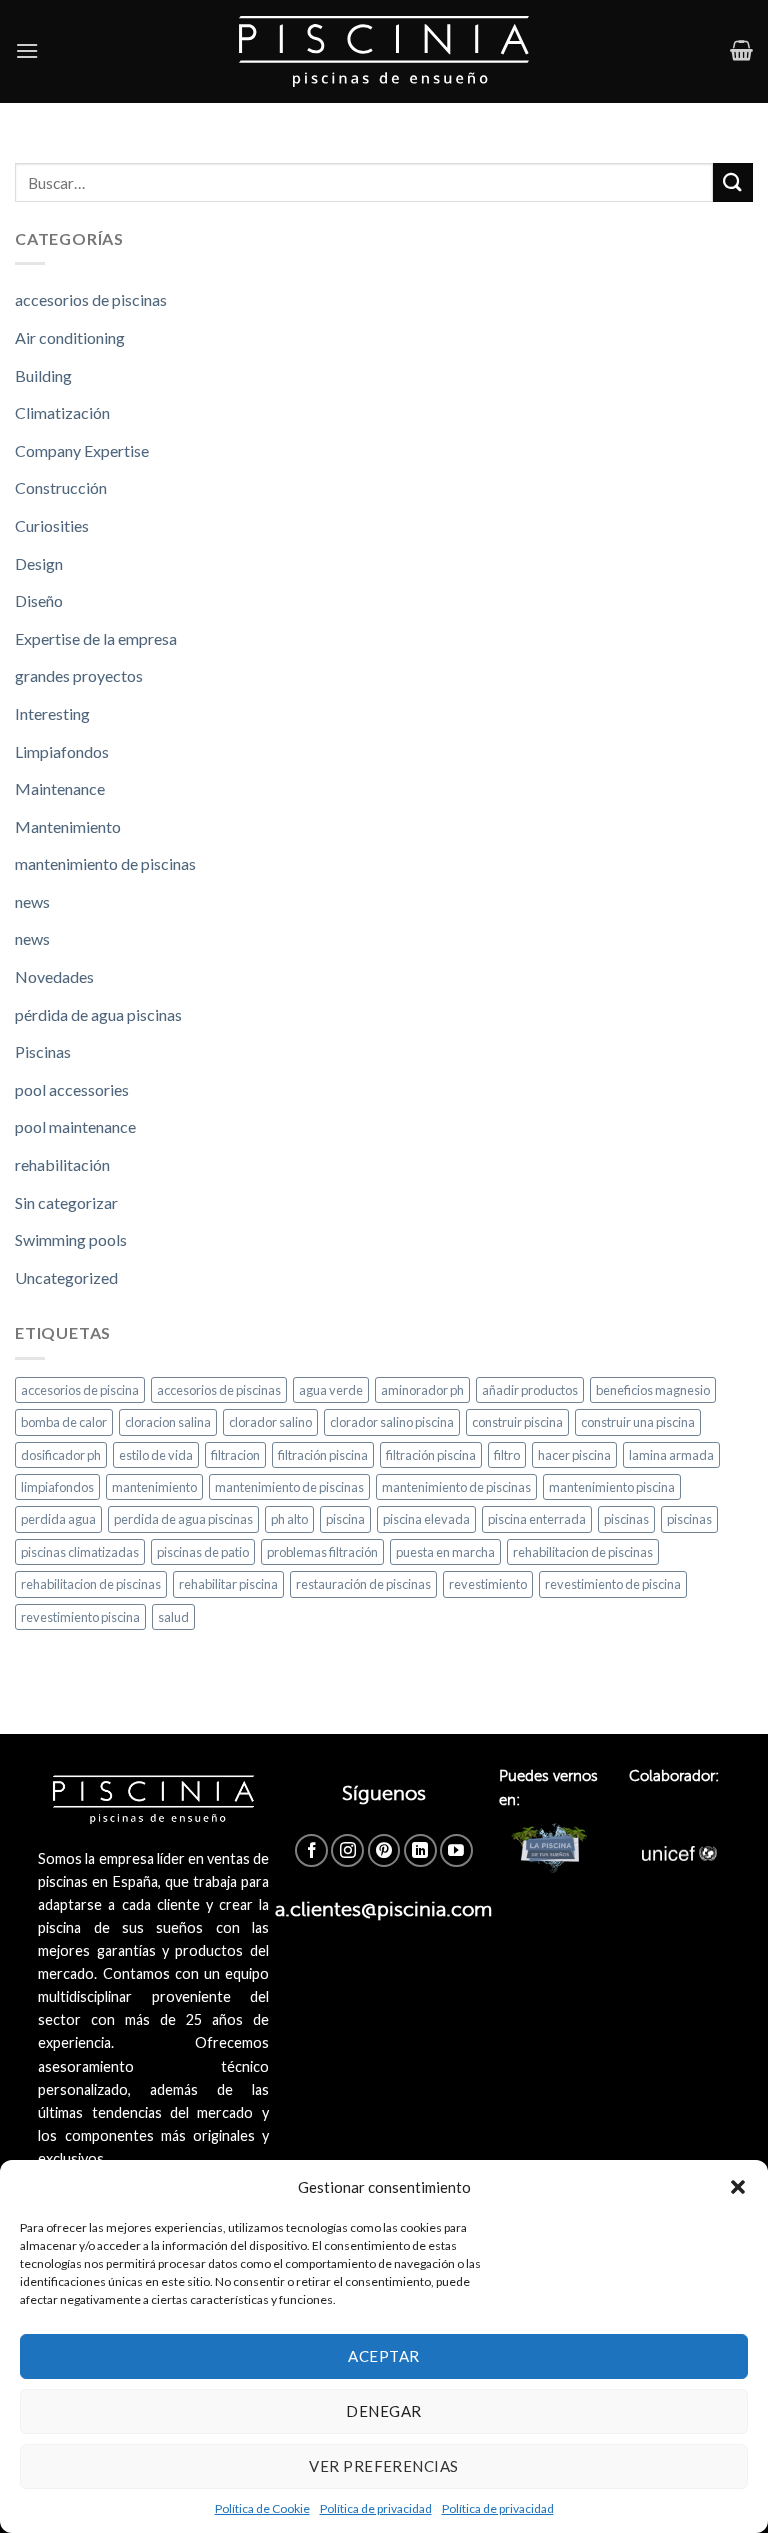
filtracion (235, 1455)
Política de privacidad (376, 2508)
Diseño (39, 600)
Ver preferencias (383, 2466)
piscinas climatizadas (80, 1552)
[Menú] (27, 50)
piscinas (626, 1519)
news (32, 901)
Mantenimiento (68, 826)
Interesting (52, 713)
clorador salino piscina (392, 1422)
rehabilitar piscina (228, 1584)
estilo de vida (156, 1455)
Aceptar (383, 2356)
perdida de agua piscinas (183, 1519)
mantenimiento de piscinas (105, 863)
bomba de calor (64, 1422)
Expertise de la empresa (96, 638)
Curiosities (52, 525)
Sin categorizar (66, 1202)
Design (39, 563)
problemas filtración (322, 1552)
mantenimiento (154, 1487)
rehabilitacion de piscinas (583, 1552)
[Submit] (733, 182)
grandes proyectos (79, 675)
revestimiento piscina (80, 1617)
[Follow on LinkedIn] (420, 1850)
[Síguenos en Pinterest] (384, 1850)
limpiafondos (57, 1487)
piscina (345, 1519)
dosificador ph (61, 1455)
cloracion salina (168, 1422)
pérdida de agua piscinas (98, 1014)
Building (43, 375)
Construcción (61, 487)
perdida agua (58, 1519)
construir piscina (517, 1422)
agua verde (331, 1390)
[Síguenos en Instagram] (347, 1850)
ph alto (289, 1519)
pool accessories (72, 1089)
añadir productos (530, 1390)
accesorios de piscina (80, 1390)
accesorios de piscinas (91, 299)
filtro (507, 1455)
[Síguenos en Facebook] (311, 1850)
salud (173, 1617)
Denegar (383, 2411)
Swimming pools (71, 1239)
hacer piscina (574, 1455)
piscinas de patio (203, 1552)
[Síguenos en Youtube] (456, 1850)
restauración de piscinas (363, 1584)
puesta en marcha (445, 1552)
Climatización (62, 412)
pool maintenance (75, 1126)
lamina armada (671, 1455)
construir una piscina (638, 1422)
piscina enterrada (537, 1519)
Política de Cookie (262, 2508)
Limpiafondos (62, 751)
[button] (738, 2187)
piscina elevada (426, 1519)
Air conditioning (70, 337)
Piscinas (43, 1051)
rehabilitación (62, 1164)
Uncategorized (66, 1277)
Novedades (54, 976)
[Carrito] (741, 50)
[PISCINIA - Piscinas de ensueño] (384, 51)
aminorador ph (422, 1390)
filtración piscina (323, 1455)
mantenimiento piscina (612, 1487)
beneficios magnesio (653, 1390)
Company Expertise (82, 450)
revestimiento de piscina (613, 1584)
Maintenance (60, 788)
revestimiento (488, 1584)
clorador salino (270, 1422)
